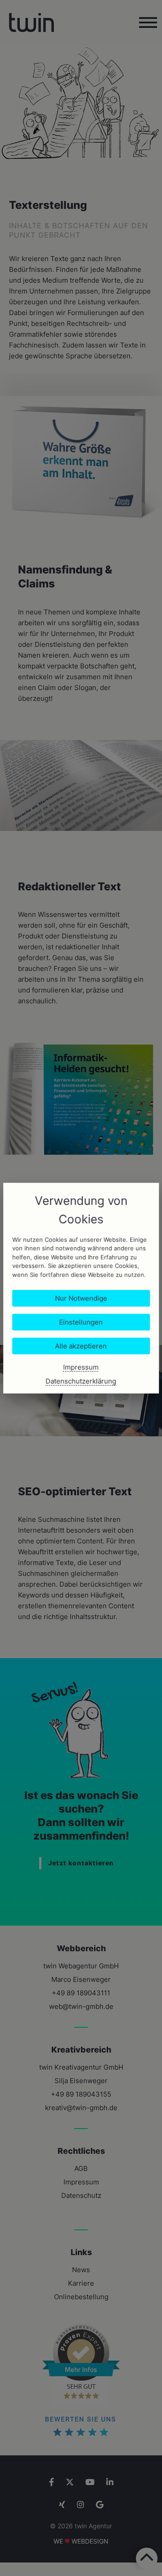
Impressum (81, 1367)
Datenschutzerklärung (81, 1381)
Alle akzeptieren (81, 1346)
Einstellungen (81, 1322)
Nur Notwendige (81, 1298)
